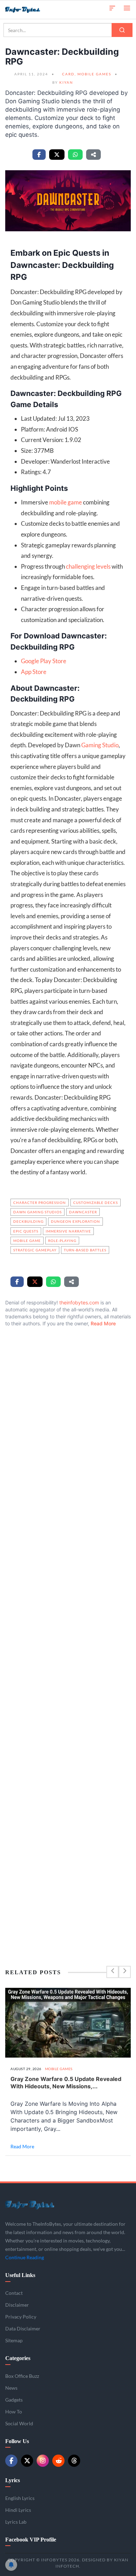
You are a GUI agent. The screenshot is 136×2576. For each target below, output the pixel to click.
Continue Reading (25, 2257)
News (11, 2388)
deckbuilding (28, 1221)
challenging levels (88, 566)
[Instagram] (43, 2461)
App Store (34, 672)
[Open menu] (127, 8)
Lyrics (13, 2480)
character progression (40, 1203)
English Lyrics (20, 2498)
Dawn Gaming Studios (37, 1212)
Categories (18, 2358)
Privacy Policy (21, 2317)
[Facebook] (11, 2461)
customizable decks (96, 1203)
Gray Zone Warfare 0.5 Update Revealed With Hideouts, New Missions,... (66, 2083)
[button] (112, 8)
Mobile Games (59, 2069)
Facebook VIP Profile (31, 2540)
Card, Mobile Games (87, 74)
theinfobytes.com (79, 1302)
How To (14, 2412)
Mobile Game (27, 1241)
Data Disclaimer (23, 2328)
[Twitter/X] (27, 2461)
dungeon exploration (75, 1221)
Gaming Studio (100, 745)
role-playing (62, 1241)
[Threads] (74, 2461)
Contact (14, 2293)
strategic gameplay (35, 1250)
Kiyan (66, 82)
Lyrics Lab (16, 2522)
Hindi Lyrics (18, 2510)
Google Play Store (44, 661)
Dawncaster (83, 1212)
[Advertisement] (68, 1632)
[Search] (122, 30)
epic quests (26, 1231)
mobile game (66, 502)
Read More (103, 1323)
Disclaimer (17, 2305)
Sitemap (14, 2340)
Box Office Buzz (22, 2376)
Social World (19, 2423)
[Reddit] (58, 2461)
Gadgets (14, 2400)
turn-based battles (85, 1250)
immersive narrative (68, 1231)
